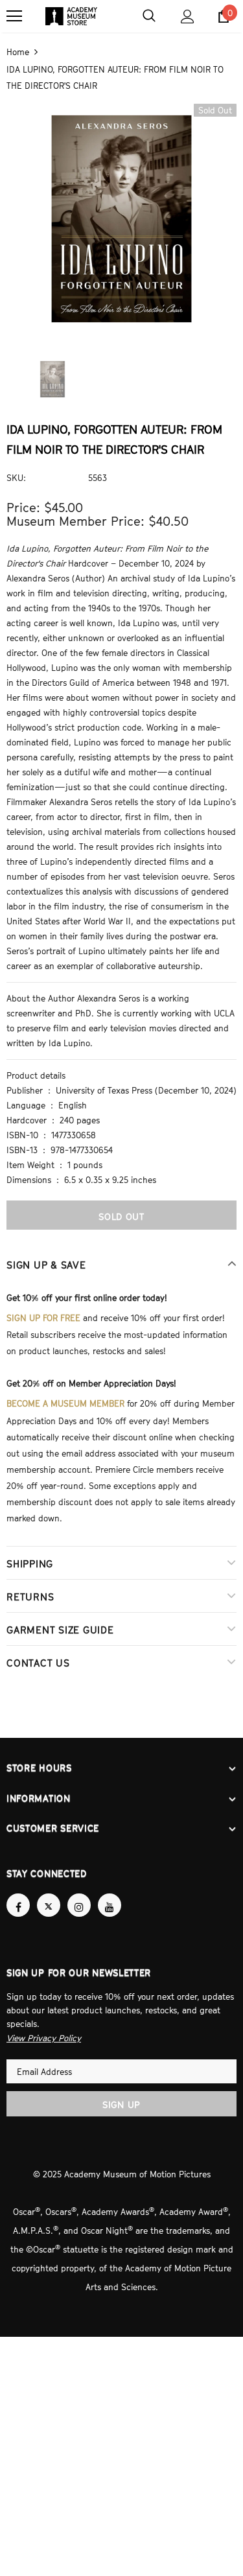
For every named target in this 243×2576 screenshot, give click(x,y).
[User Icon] (188, 17)
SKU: (16, 476)
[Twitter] (49, 1893)
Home (18, 51)
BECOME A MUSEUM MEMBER (65, 1398)
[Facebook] (18, 1893)
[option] (121, 217)
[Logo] (71, 16)
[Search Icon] (149, 16)
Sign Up (121, 2091)
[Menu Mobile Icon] (14, 16)
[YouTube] (110, 1893)
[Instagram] (79, 1893)
